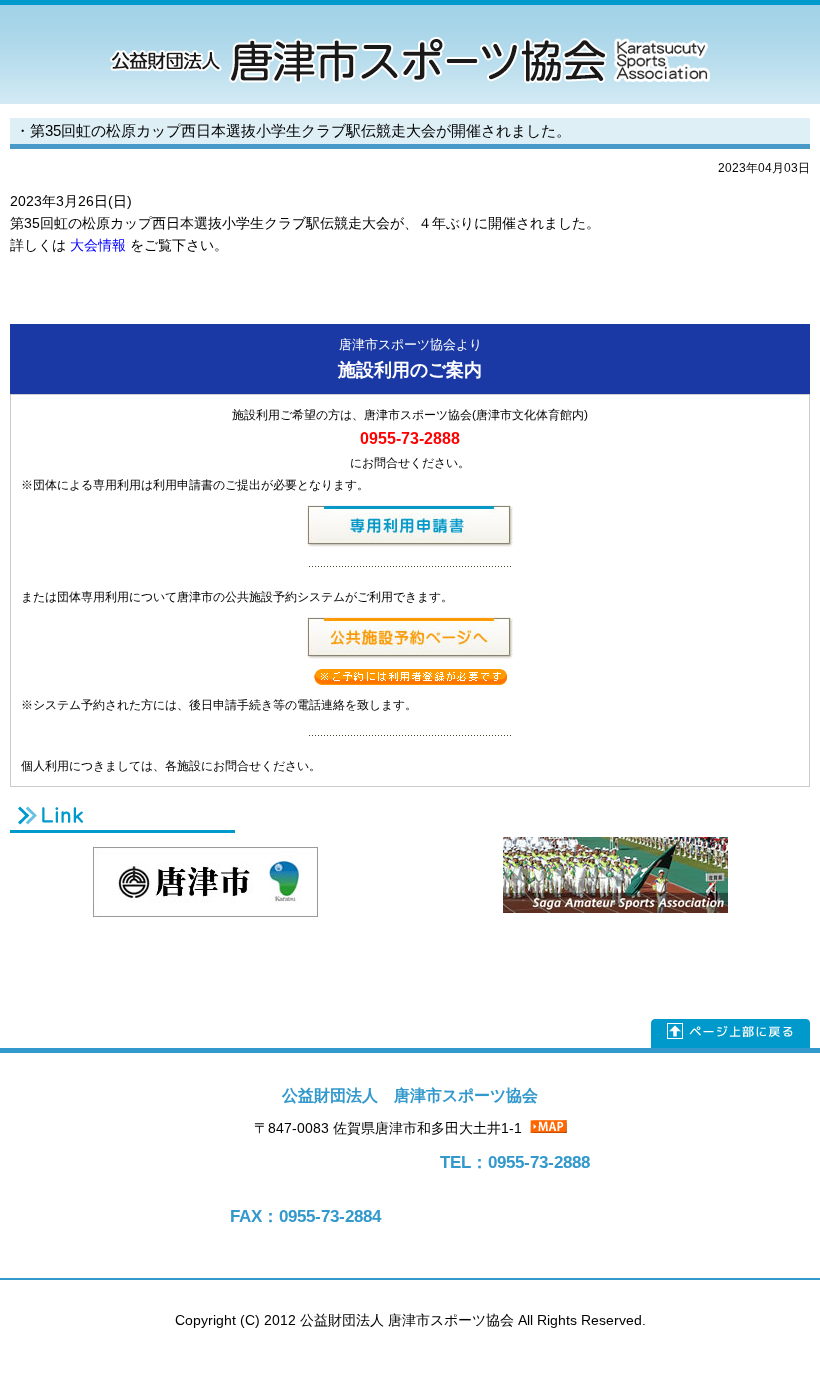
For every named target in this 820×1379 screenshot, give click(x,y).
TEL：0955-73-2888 (515, 1162)
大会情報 (98, 245)
